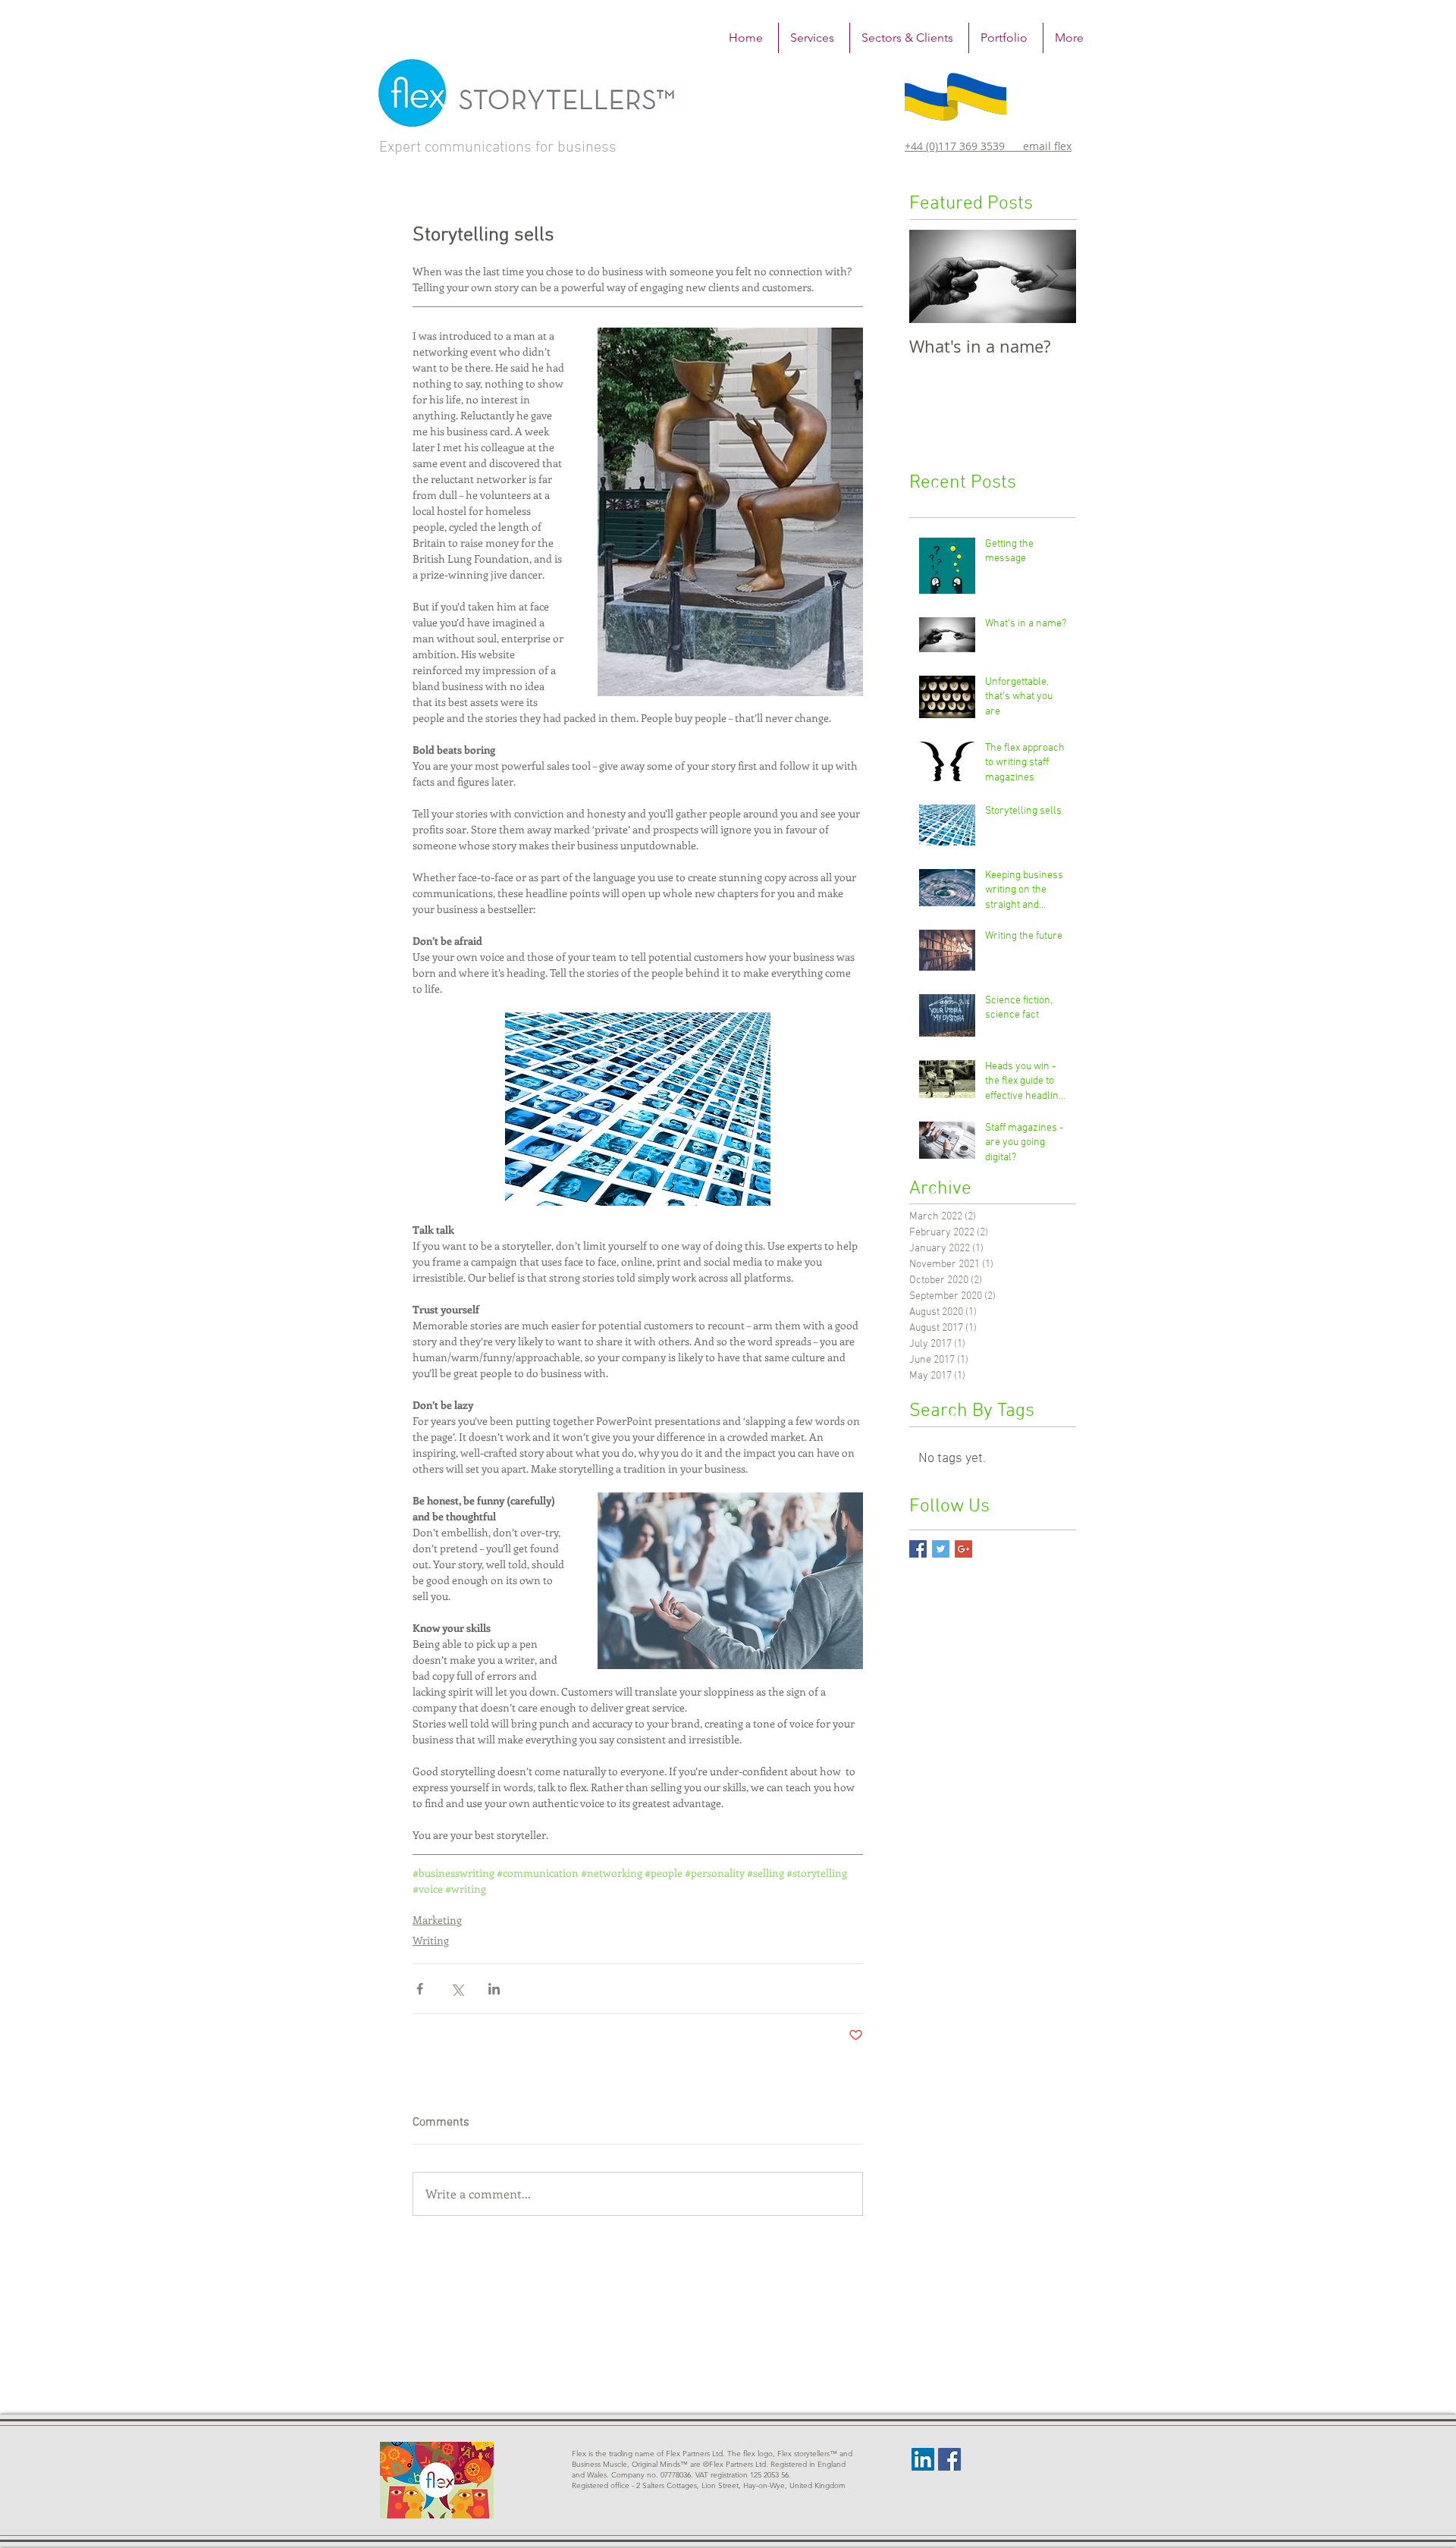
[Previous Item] (934, 276)
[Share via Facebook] (420, 1989)
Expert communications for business (498, 148)
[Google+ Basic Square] (963, 1549)
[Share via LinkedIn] (494, 1989)
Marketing (437, 1920)
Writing (431, 1940)
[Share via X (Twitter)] (457, 1989)
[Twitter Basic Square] (941, 1549)
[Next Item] (1052, 276)
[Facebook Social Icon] (949, 2459)
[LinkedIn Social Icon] (923, 2459)
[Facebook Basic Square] (918, 1549)
